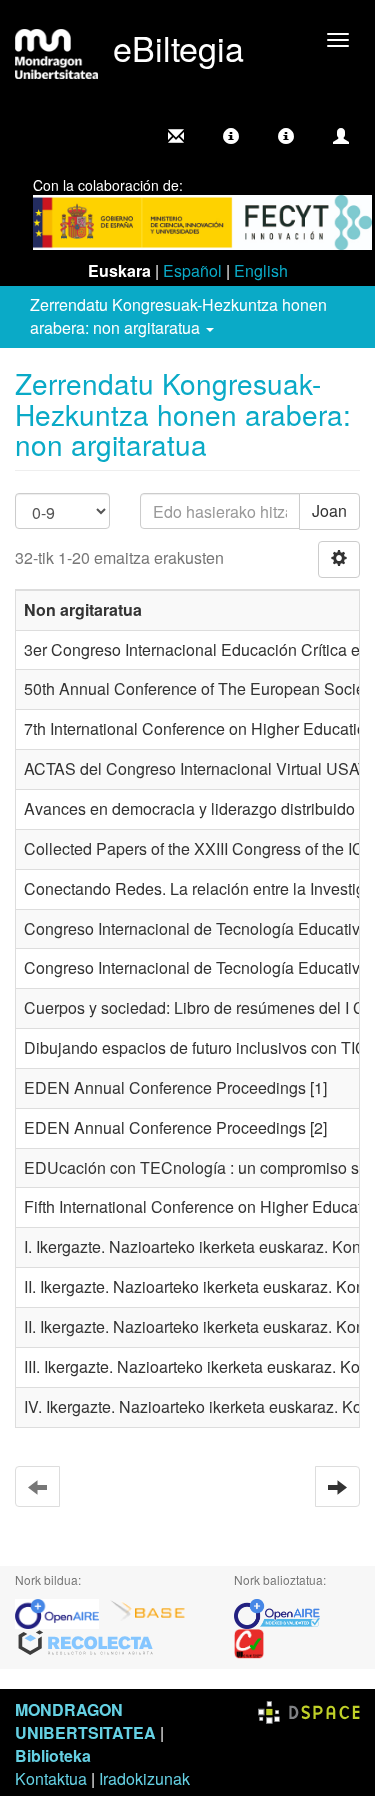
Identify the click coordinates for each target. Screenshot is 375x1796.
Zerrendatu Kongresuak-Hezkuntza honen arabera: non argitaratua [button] (178, 316)
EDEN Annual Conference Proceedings (165, 1087)
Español (192, 270)
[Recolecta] (86, 1642)
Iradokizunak (144, 1778)
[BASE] (148, 1612)
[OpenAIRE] (62, 1612)
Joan (329, 510)
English (261, 270)
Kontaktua (51, 1778)
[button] (231, 136)
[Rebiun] (249, 1642)
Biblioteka (53, 1755)
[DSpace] (309, 1709)
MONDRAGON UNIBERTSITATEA (85, 1721)
